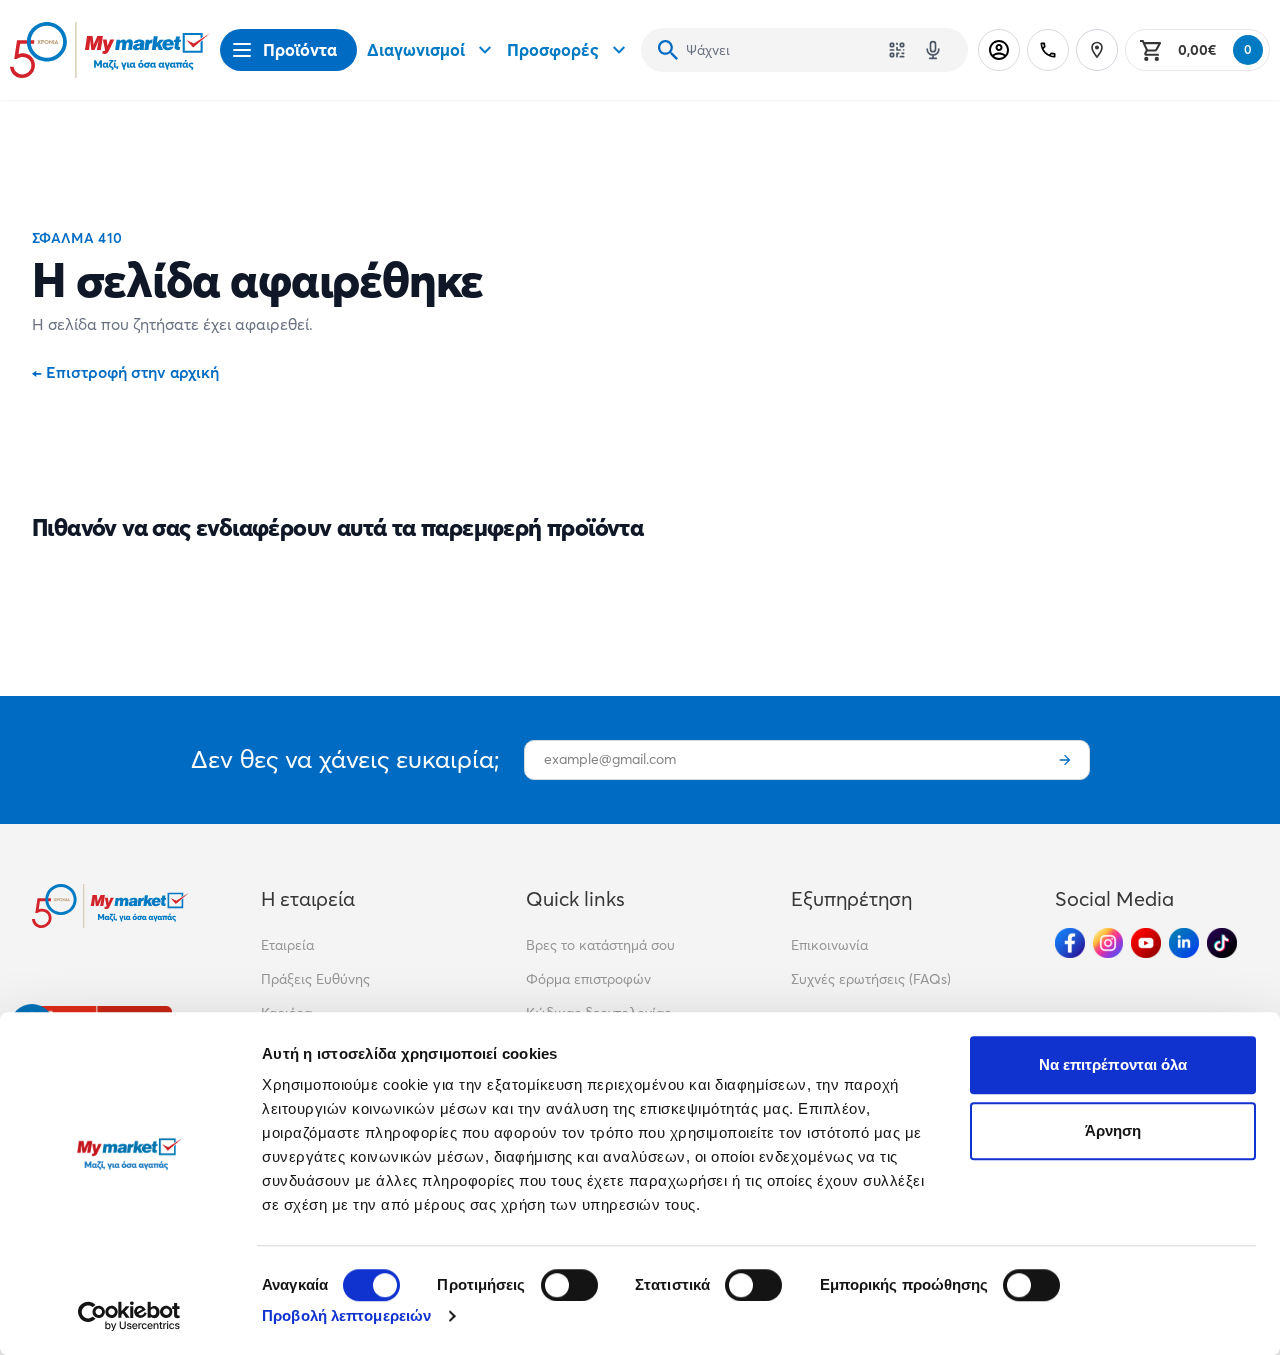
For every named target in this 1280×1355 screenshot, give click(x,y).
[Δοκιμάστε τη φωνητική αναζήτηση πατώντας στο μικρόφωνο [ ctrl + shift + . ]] (933, 50)
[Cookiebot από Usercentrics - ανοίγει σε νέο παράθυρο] (129, 1316)
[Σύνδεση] (999, 50)
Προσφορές (553, 49)
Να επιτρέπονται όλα (1113, 1064)
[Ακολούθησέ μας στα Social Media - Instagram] (1108, 943)
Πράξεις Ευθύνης (315, 979)
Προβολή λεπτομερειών (346, 1315)
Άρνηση (1113, 1130)
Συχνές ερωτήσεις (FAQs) (871, 979)
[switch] (569, 1285)
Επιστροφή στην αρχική (125, 372)
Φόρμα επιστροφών (588, 979)
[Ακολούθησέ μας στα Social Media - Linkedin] (1184, 943)
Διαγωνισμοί (416, 49)
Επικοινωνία (829, 945)
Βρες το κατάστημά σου (600, 945)
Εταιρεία (287, 945)
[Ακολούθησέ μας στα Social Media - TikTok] (1222, 943)
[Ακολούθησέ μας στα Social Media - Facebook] (1070, 943)
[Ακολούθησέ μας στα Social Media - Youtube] (1146, 943)
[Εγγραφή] (1065, 760)
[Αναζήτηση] (668, 50)
